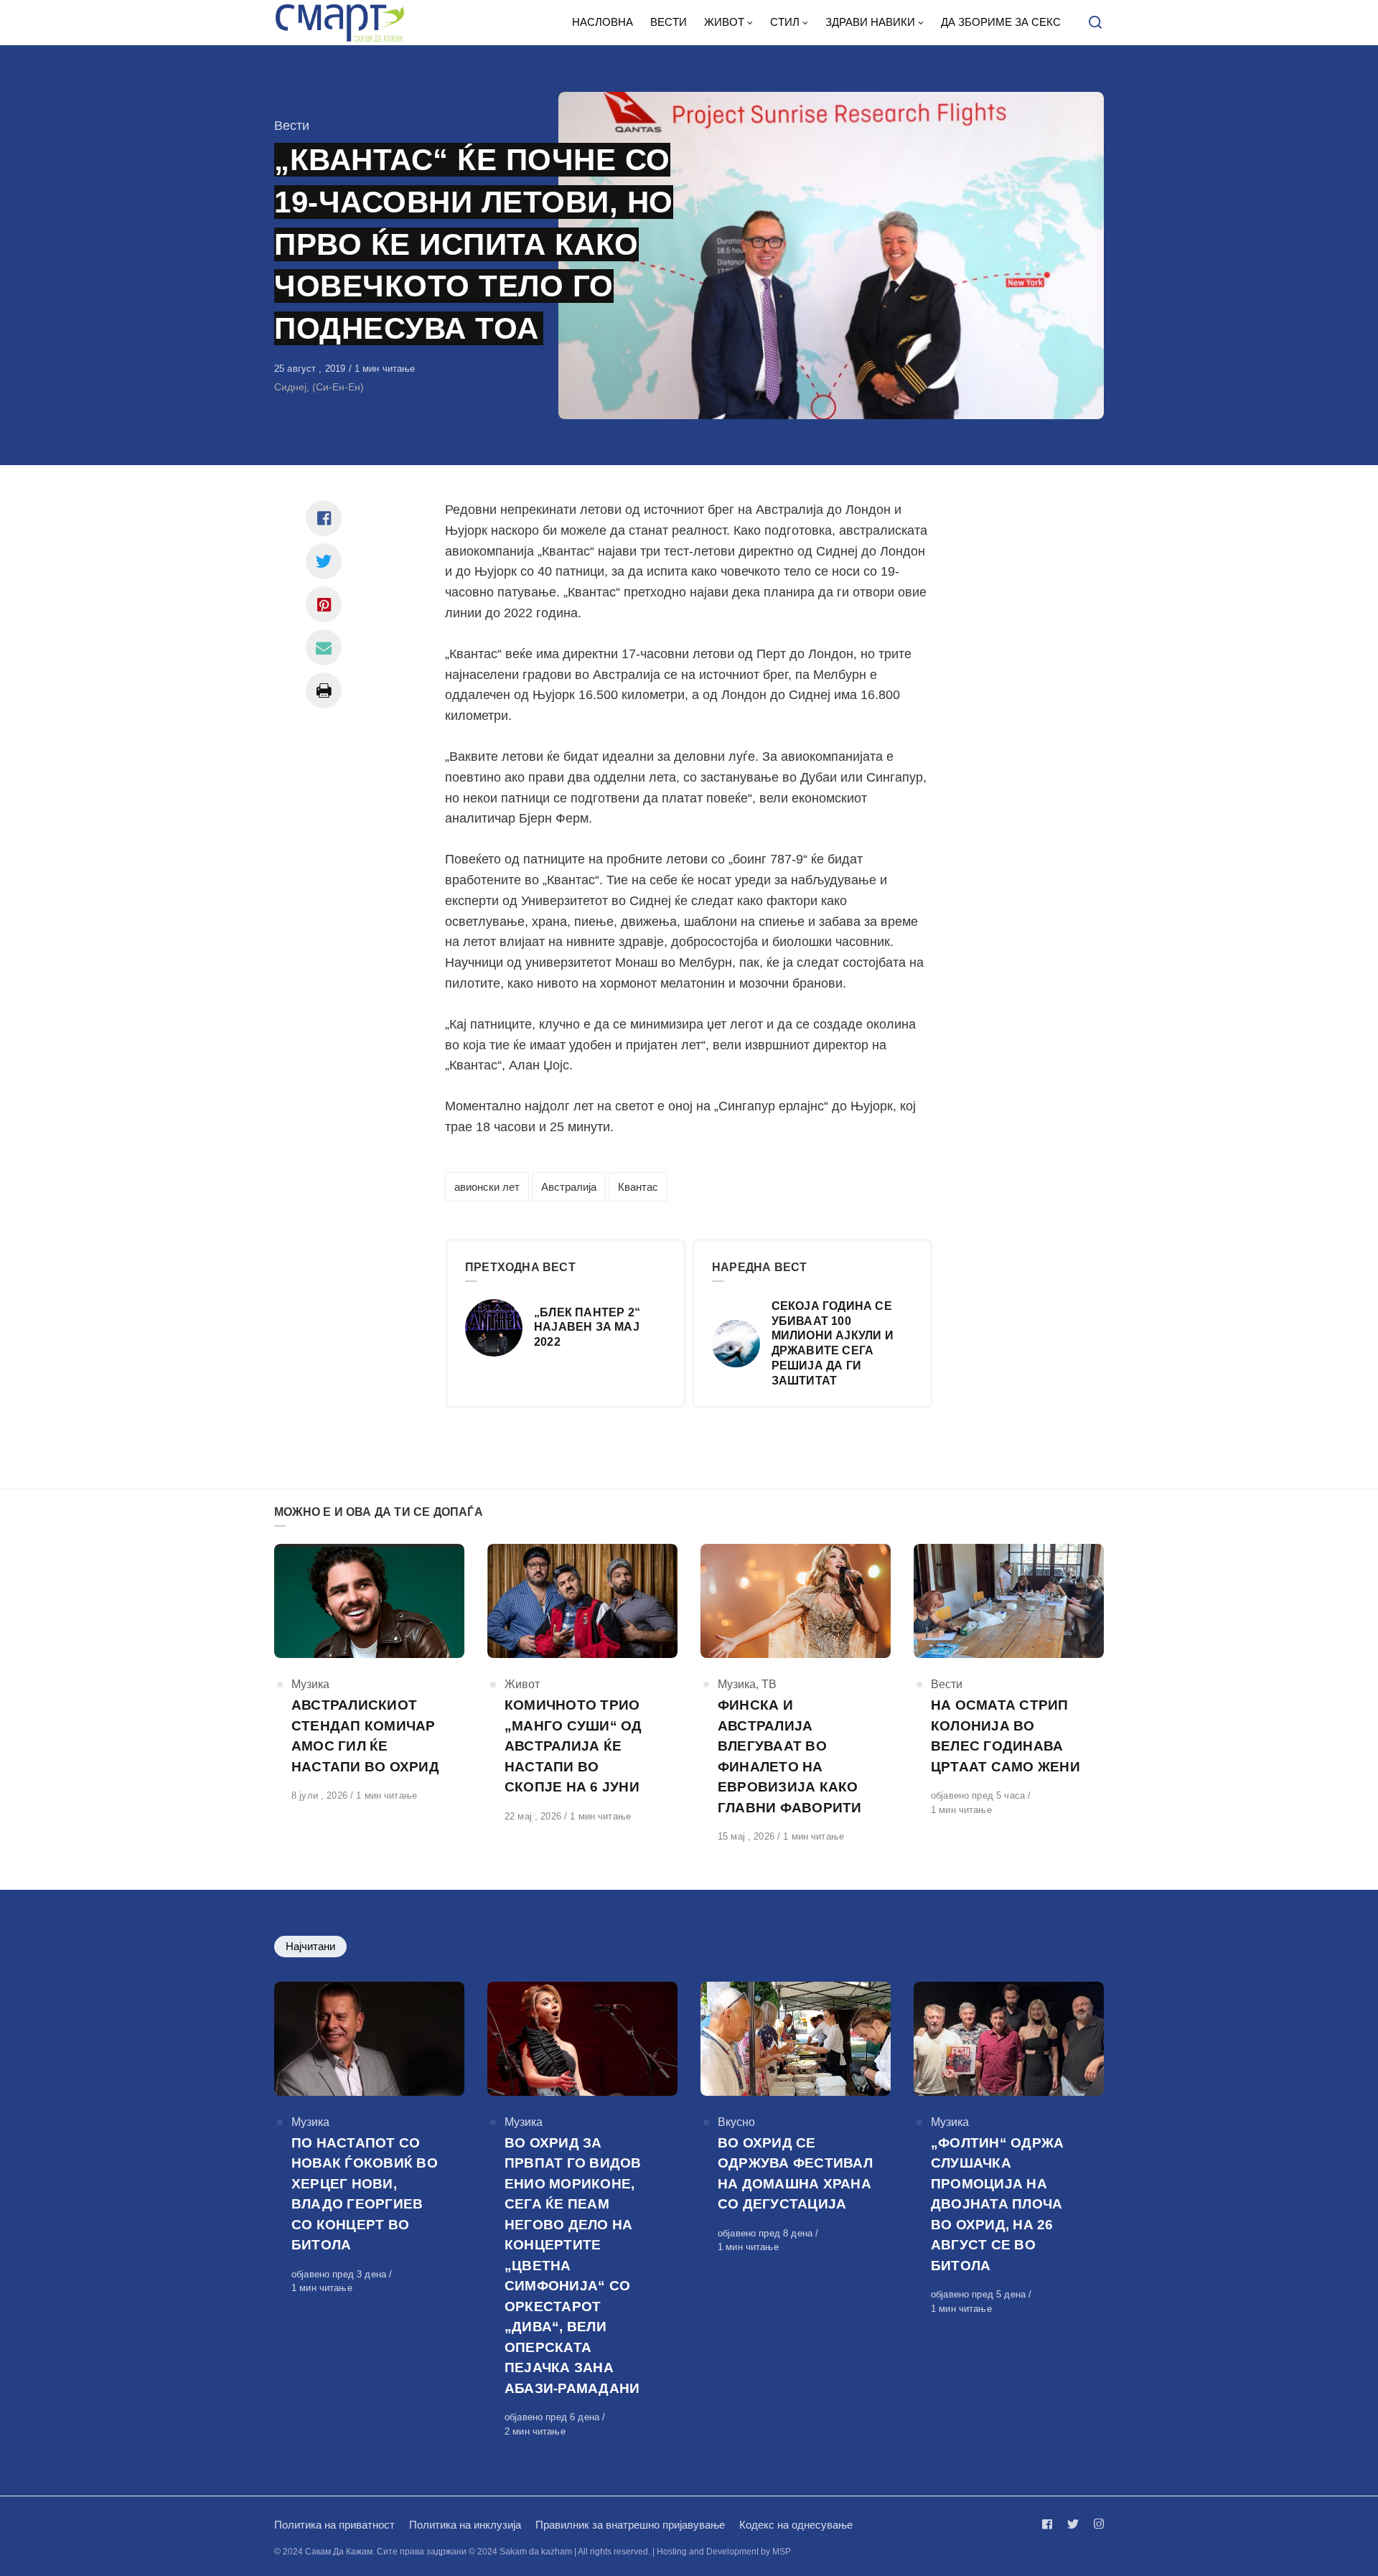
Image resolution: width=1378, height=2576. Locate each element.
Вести (292, 126)
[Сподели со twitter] (324, 561)
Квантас (638, 1187)
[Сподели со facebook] (324, 518)
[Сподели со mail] (324, 647)
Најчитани (310, 1946)
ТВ (769, 1684)
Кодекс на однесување (796, 2525)
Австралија (569, 1187)
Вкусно (736, 2122)
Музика (310, 1684)
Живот (522, 1684)
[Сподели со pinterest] (324, 604)
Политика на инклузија (465, 2525)
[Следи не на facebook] (1050, 2524)
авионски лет (487, 1187)
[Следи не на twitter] (1073, 2524)
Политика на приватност (334, 2525)
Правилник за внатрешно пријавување (630, 2525)
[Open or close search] (1095, 23)
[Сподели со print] (324, 690)
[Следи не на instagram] (1096, 2524)
